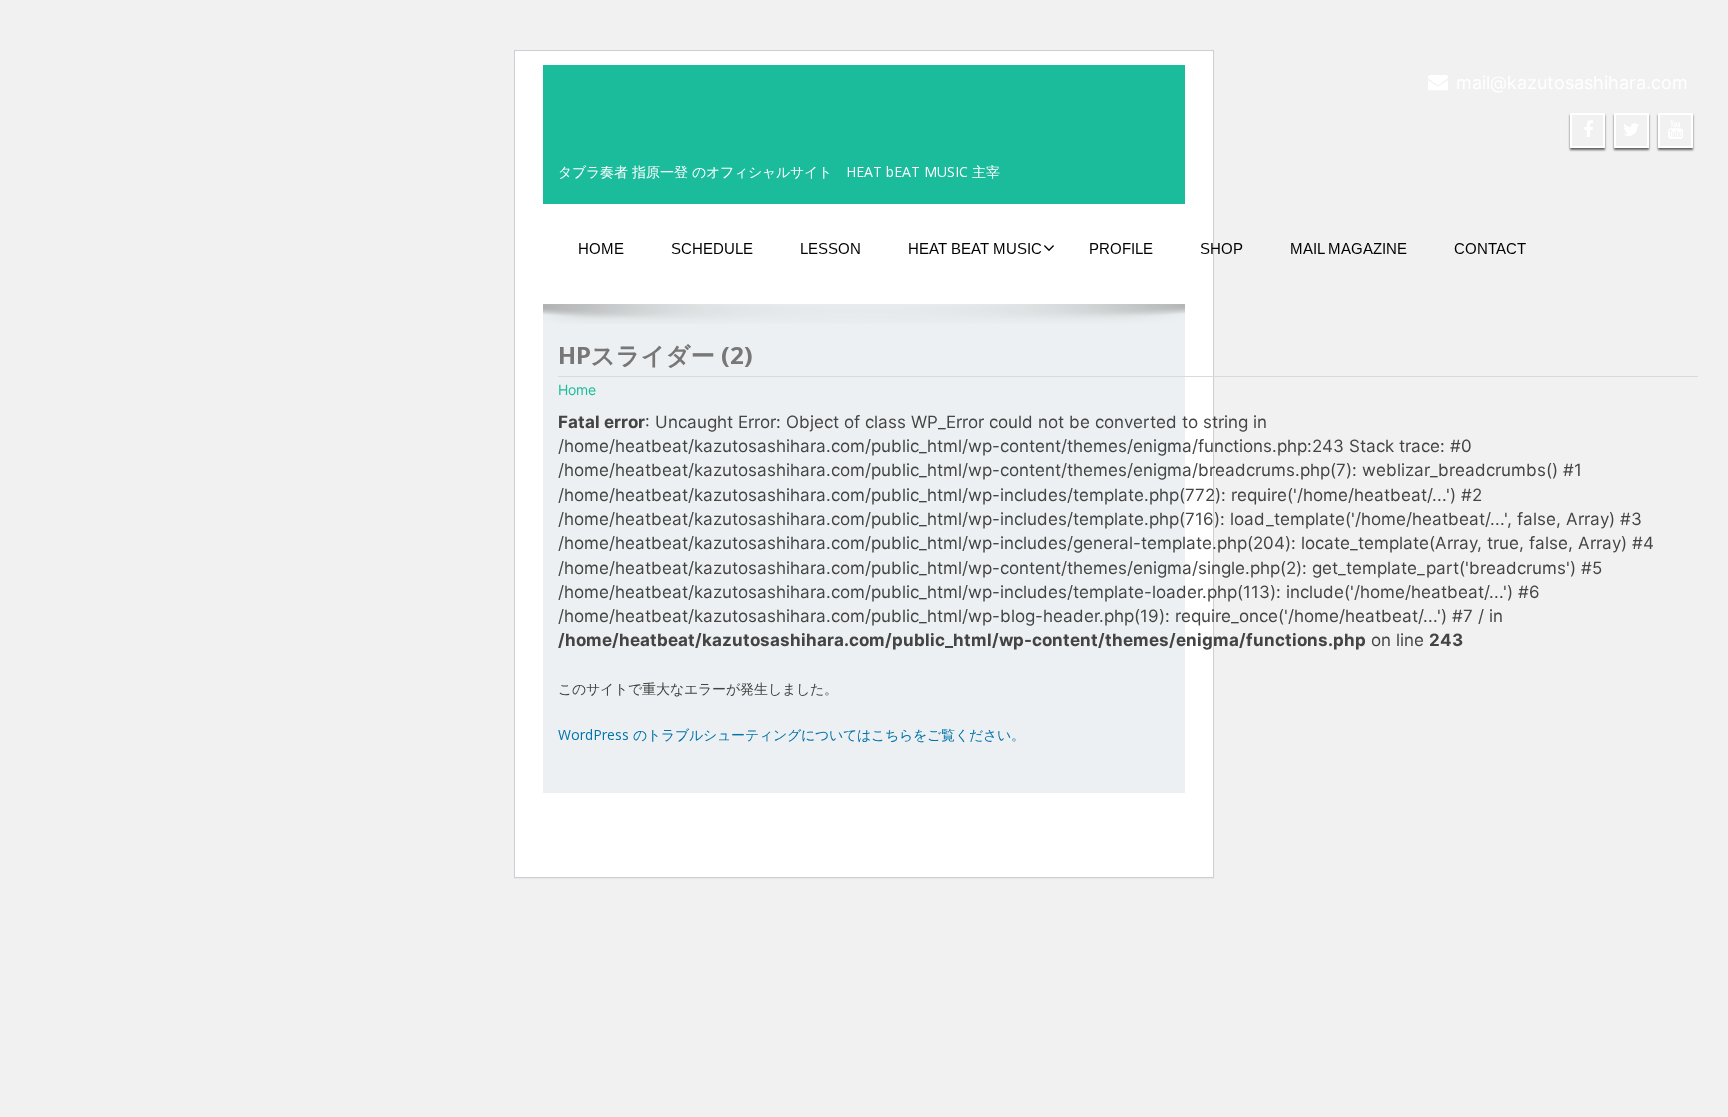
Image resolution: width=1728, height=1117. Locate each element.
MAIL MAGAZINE (1348, 248)
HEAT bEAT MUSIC (975, 248)
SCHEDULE (712, 248)
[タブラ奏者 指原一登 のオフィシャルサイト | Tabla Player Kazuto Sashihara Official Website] (633, 100)
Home (577, 389)
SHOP (1221, 248)
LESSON (830, 248)
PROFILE (1121, 248)
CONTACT (1490, 248)
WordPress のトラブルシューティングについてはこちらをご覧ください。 (791, 734)
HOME (601, 248)
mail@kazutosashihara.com (1572, 82)
